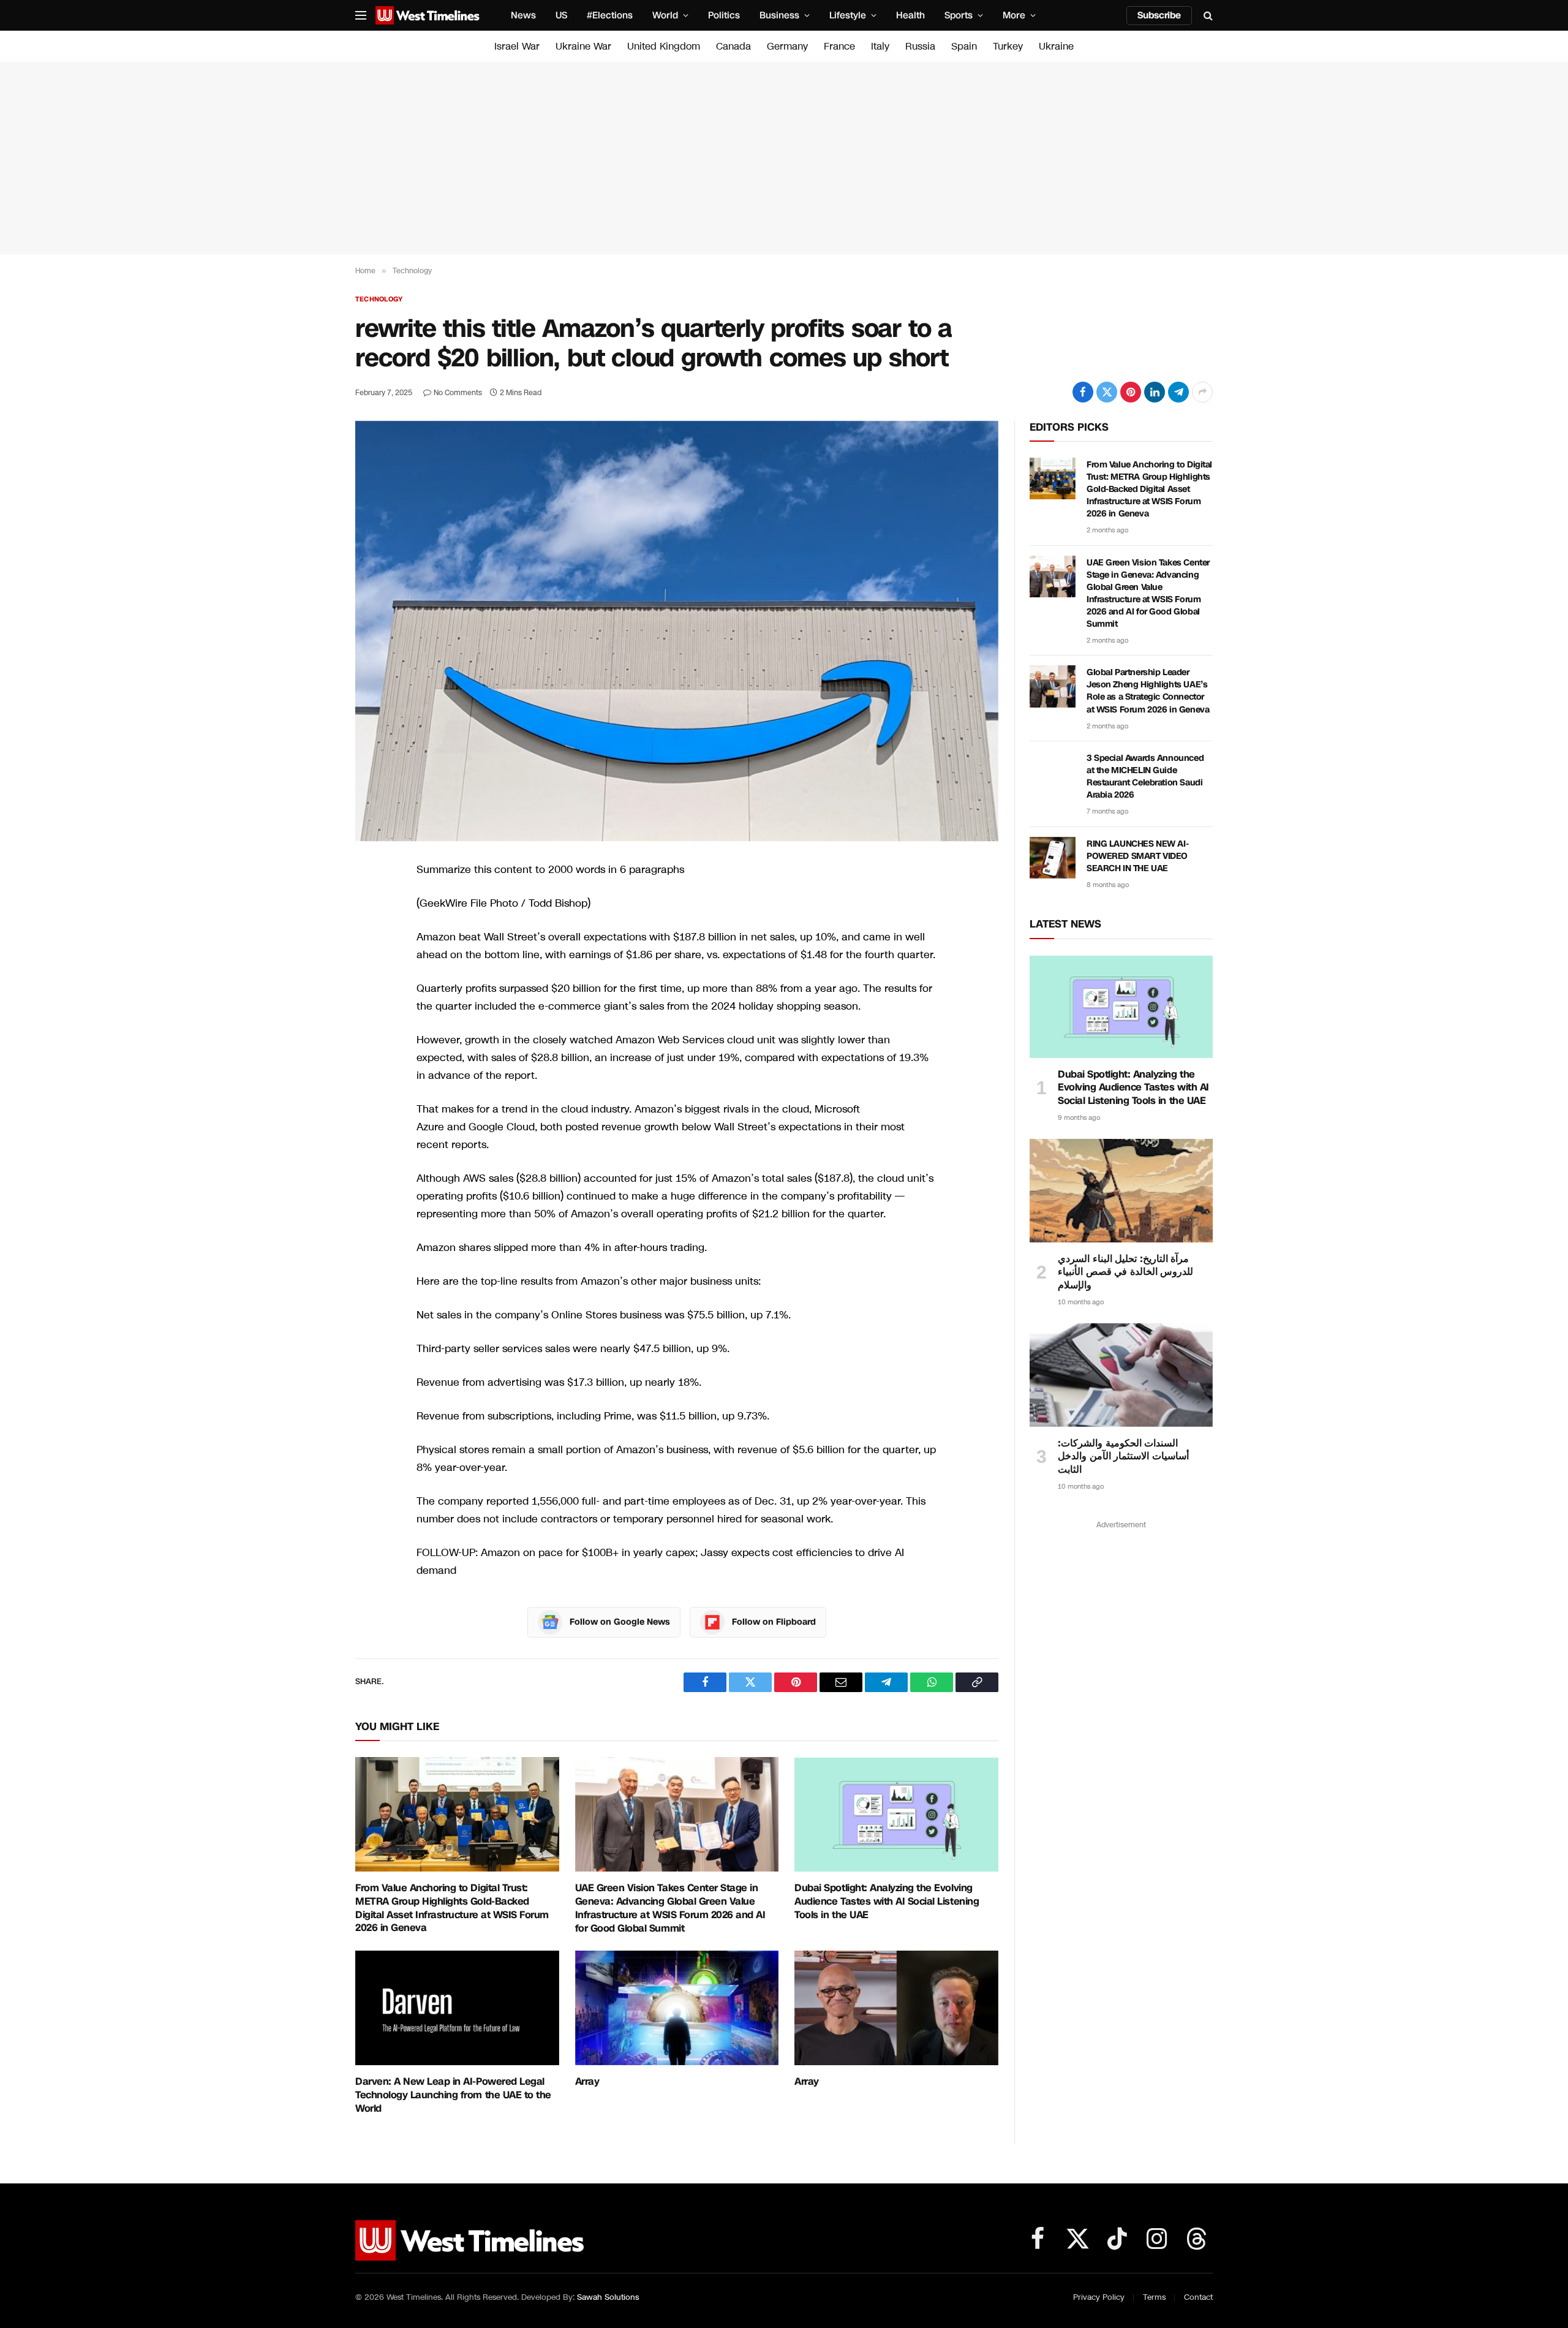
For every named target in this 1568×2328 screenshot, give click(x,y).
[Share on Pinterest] (1131, 392)
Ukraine (1056, 46)
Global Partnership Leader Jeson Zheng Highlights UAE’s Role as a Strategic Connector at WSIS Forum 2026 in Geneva (1148, 691)
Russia (920, 46)
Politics (724, 15)
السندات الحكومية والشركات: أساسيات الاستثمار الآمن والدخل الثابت (1123, 1457)
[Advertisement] (784, 158)
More (1014, 15)
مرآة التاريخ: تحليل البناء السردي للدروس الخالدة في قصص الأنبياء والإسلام (1125, 1272)
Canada (733, 46)
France (839, 46)
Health (910, 15)
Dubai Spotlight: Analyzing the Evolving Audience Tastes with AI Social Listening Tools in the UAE (887, 1901)
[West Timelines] (428, 15)
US (561, 15)
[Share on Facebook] (1083, 392)
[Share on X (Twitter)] (1107, 392)
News (523, 15)
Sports (959, 15)
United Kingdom (664, 46)
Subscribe (1159, 15)
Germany (787, 46)
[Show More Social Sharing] (1202, 392)
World (665, 15)
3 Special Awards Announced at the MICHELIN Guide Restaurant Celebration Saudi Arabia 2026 (1145, 777)
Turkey (1008, 46)
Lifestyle (848, 15)
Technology (379, 299)
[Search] (1207, 16)
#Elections (610, 15)
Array (587, 2082)
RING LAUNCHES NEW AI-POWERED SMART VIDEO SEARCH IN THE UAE (1137, 856)
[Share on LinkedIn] (1155, 392)
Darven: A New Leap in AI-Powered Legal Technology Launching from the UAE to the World (453, 2095)
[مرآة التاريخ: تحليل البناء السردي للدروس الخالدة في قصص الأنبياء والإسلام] (1121, 1190)
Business (779, 15)
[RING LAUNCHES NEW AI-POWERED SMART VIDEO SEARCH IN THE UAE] (1053, 858)
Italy (880, 46)
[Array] (677, 2008)
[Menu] (361, 16)
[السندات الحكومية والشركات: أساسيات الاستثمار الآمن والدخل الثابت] (1121, 1375)
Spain (964, 46)
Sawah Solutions (608, 2297)
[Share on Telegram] (1178, 392)
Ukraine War (583, 46)
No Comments (458, 393)
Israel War (517, 46)
